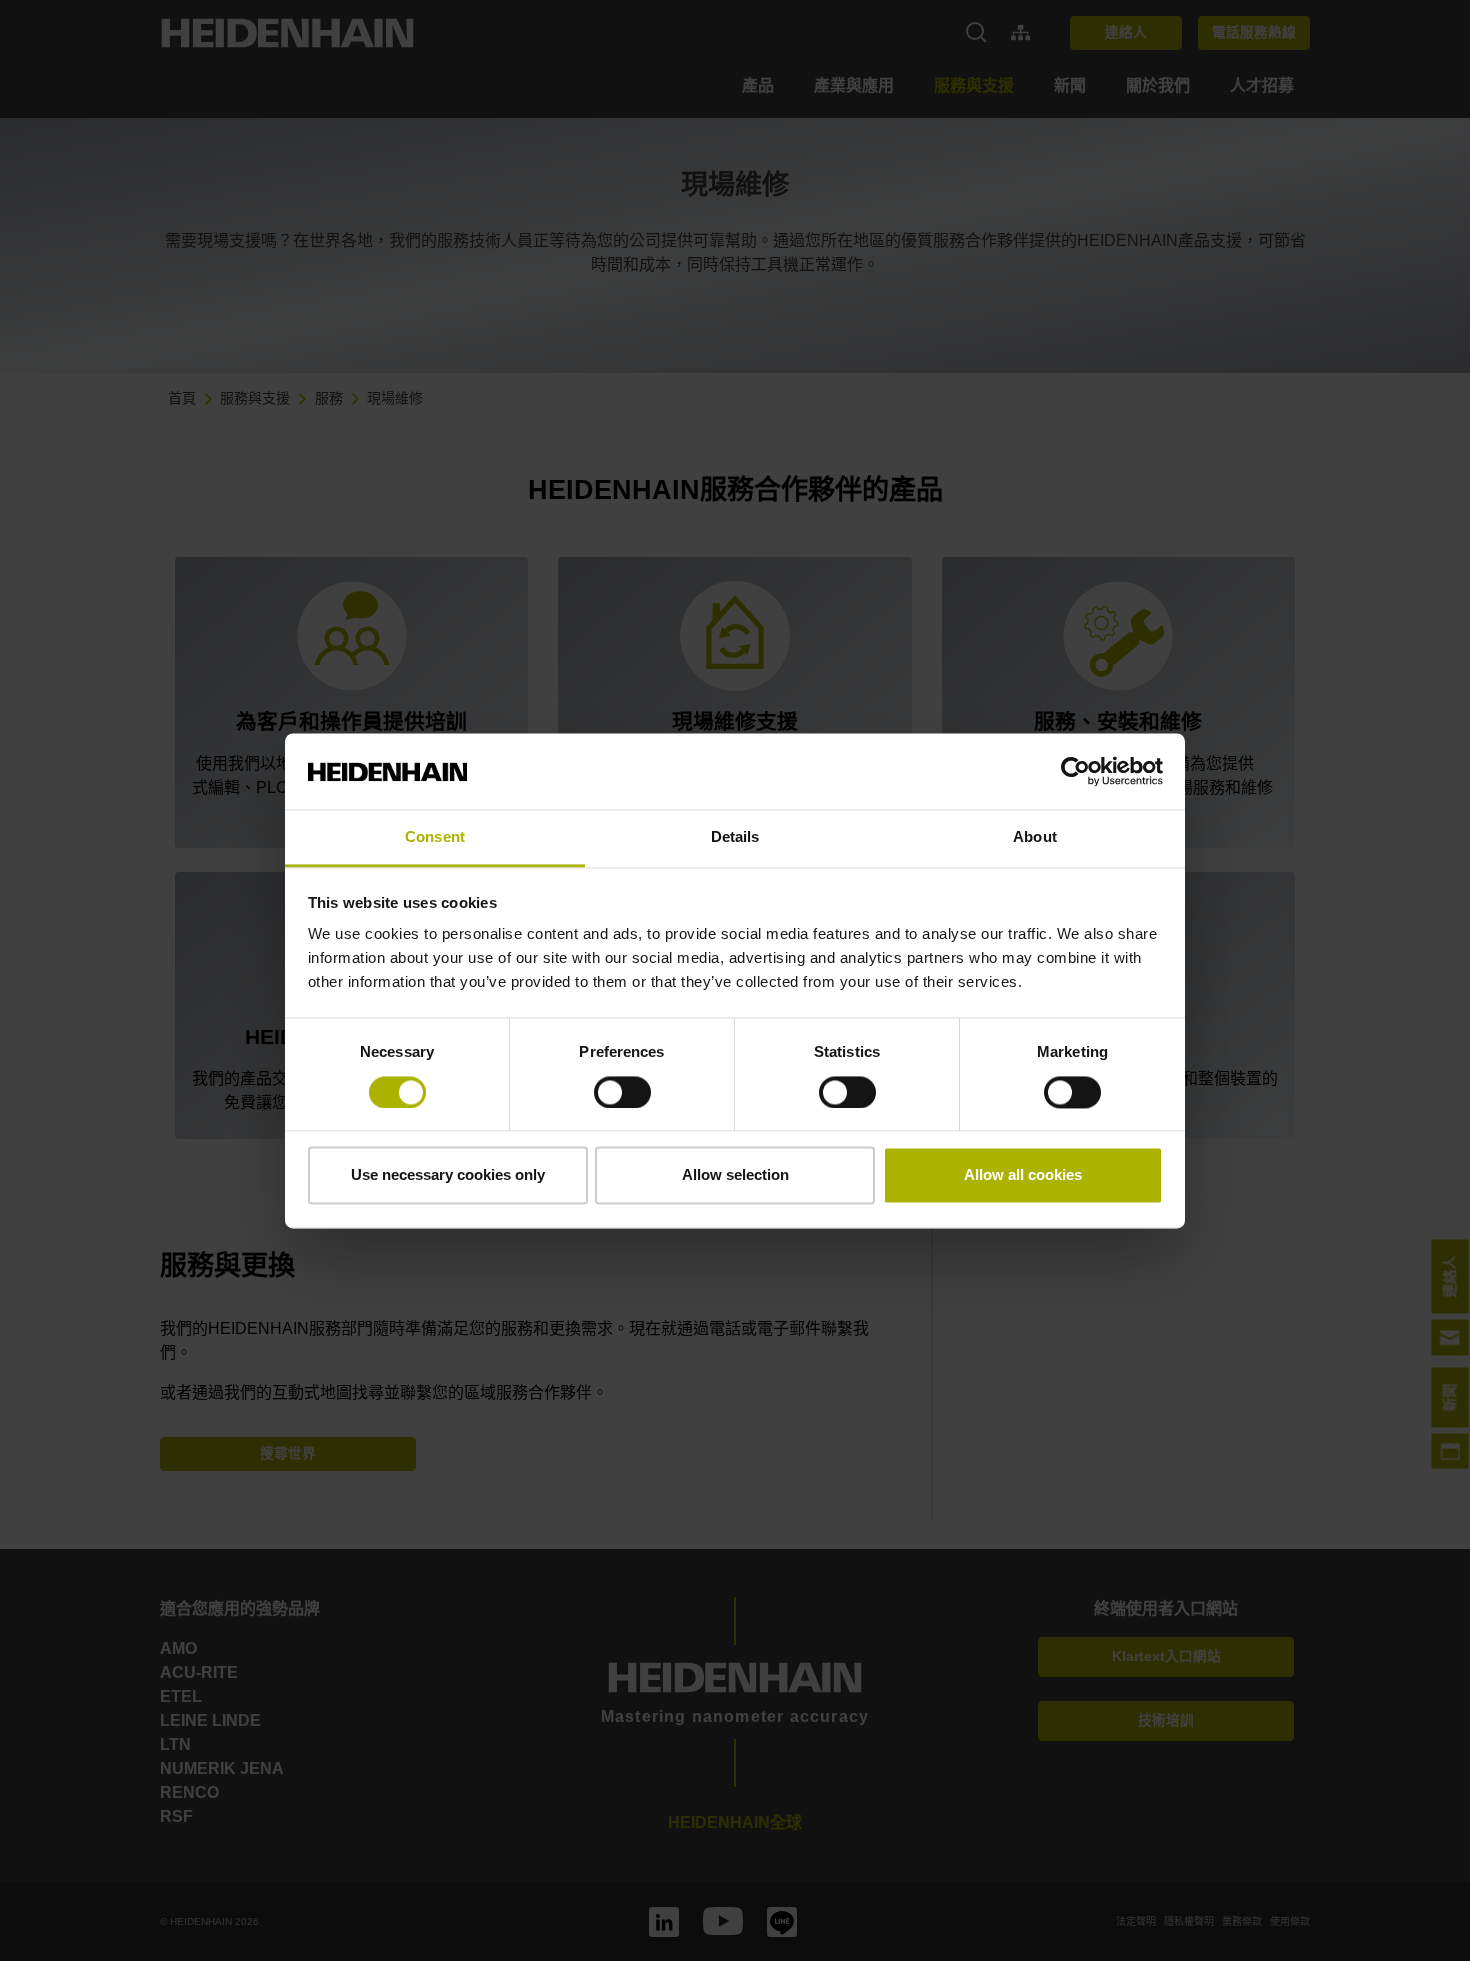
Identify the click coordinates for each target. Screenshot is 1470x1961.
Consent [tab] (435, 837)
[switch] (622, 1092)
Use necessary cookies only (448, 1175)
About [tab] (1035, 837)
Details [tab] (735, 837)
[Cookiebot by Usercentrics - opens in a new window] (1075, 771)
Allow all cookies (1023, 1175)
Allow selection (735, 1175)
